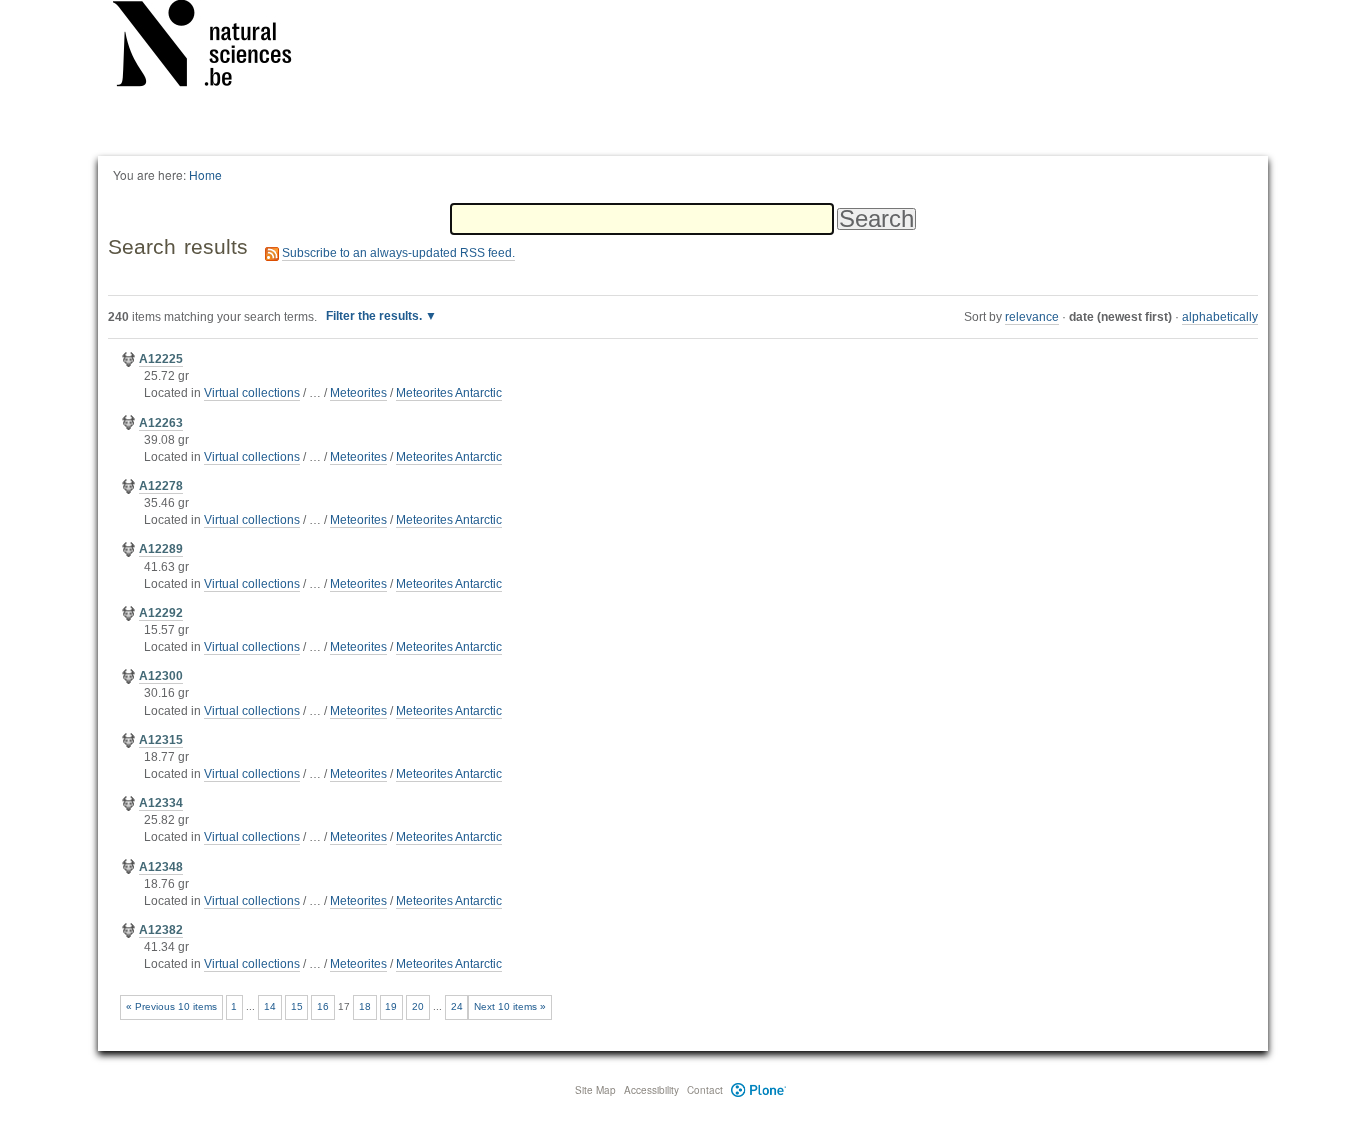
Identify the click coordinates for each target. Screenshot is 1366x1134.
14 (270, 1006)
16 (323, 1006)
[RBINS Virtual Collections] (215, 47)
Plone (758, 1090)
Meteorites (358, 393)
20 (418, 1006)
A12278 (161, 486)
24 (457, 1006)
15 (297, 1006)
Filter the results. (375, 316)
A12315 (161, 740)
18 (365, 1006)
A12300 (161, 676)
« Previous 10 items (171, 1006)
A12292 (161, 613)
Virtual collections (252, 393)
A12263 (161, 423)
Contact (705, 1090)
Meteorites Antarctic (449, 393)
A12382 (161, 930)
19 (391, 1006)
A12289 (161, 549)
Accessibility (651, 1090)
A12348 (161, 867)
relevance (1032, 317)
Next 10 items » (510, 1006)
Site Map (595, 1090)
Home (205, 174)
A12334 (161, 803)
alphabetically (1220, 317)
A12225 (161, 359)
